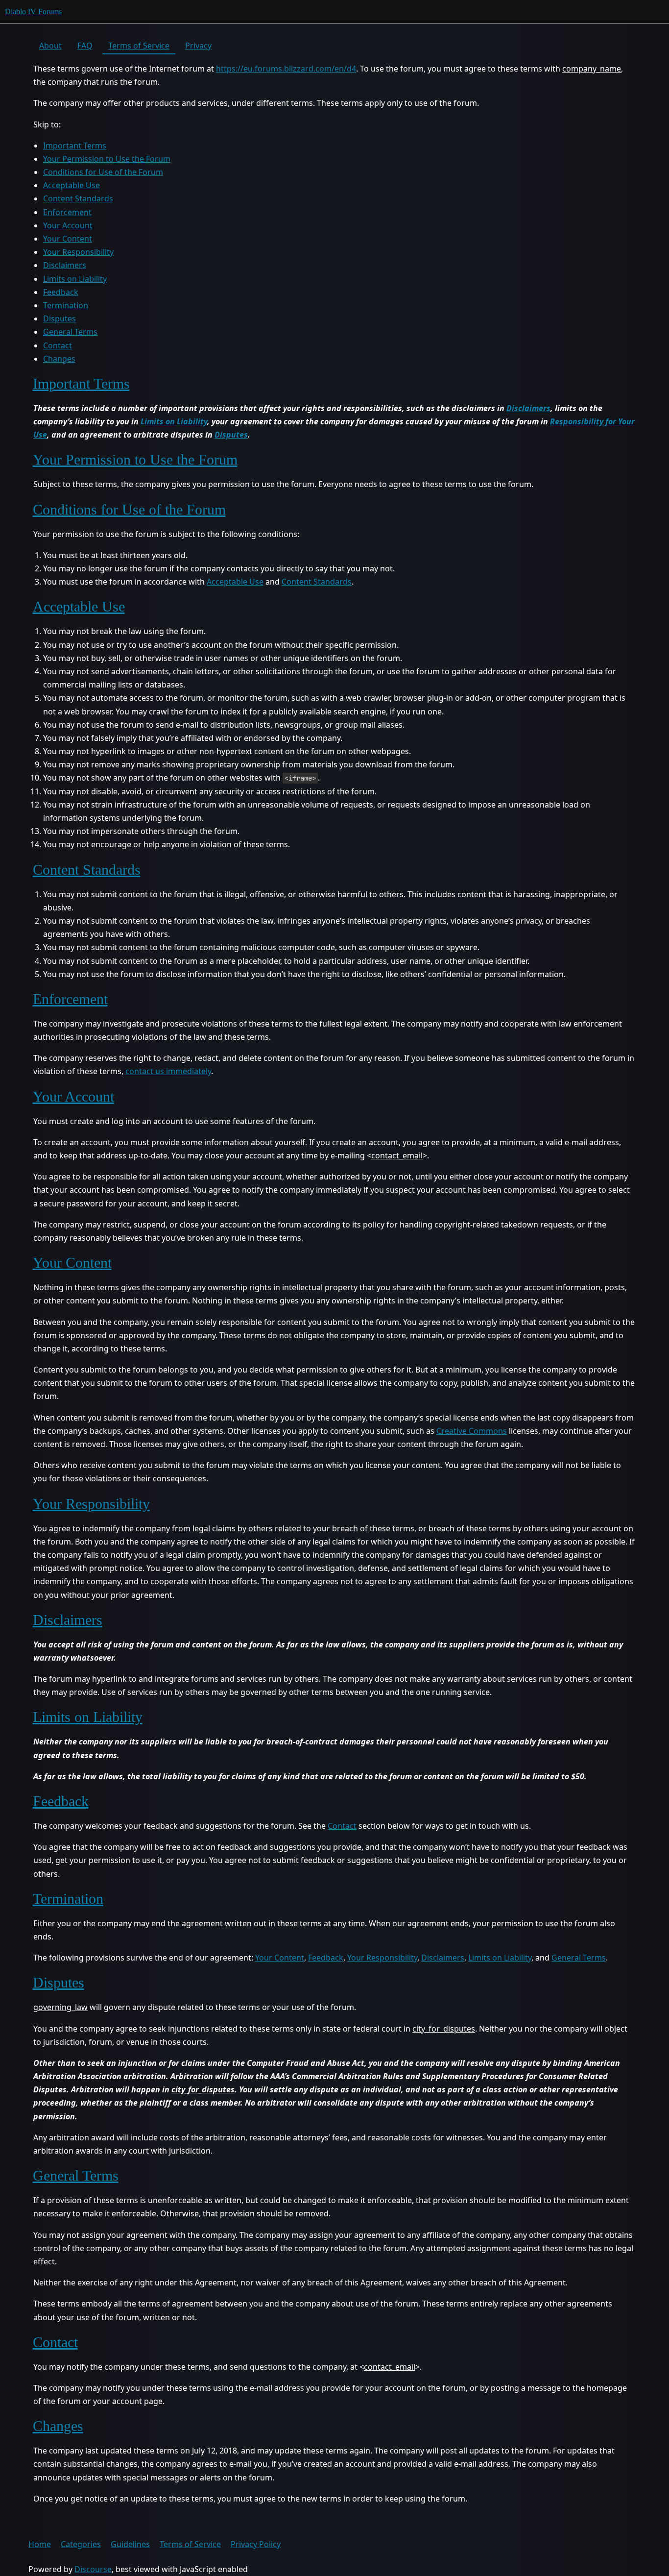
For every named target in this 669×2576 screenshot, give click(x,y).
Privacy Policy (256, 2544)
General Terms (70, 332)
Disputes (60, 319)
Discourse (93, 2569)
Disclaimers (65, 265)
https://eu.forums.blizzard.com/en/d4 (286, 69)
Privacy (198, 46)
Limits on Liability (75, 279)
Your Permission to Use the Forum (107, 159)
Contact (58, 345)
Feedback (61, 292)
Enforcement (67, 212)
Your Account (68, 225)
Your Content (68, 239)
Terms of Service (139, 46)
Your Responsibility (78, 252)
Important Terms (75, 146)
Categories (81, 2544)
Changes (59, 359)
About (50, 46)
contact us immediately (168, 1071)
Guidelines (130, 2544)
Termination (66, 305)
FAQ (85, 46)
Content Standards (78, 198)
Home (40, 2544)
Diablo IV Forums (33, 12)
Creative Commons (472, 1431)
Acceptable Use (72, 185)
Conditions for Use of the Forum (103, 172)
